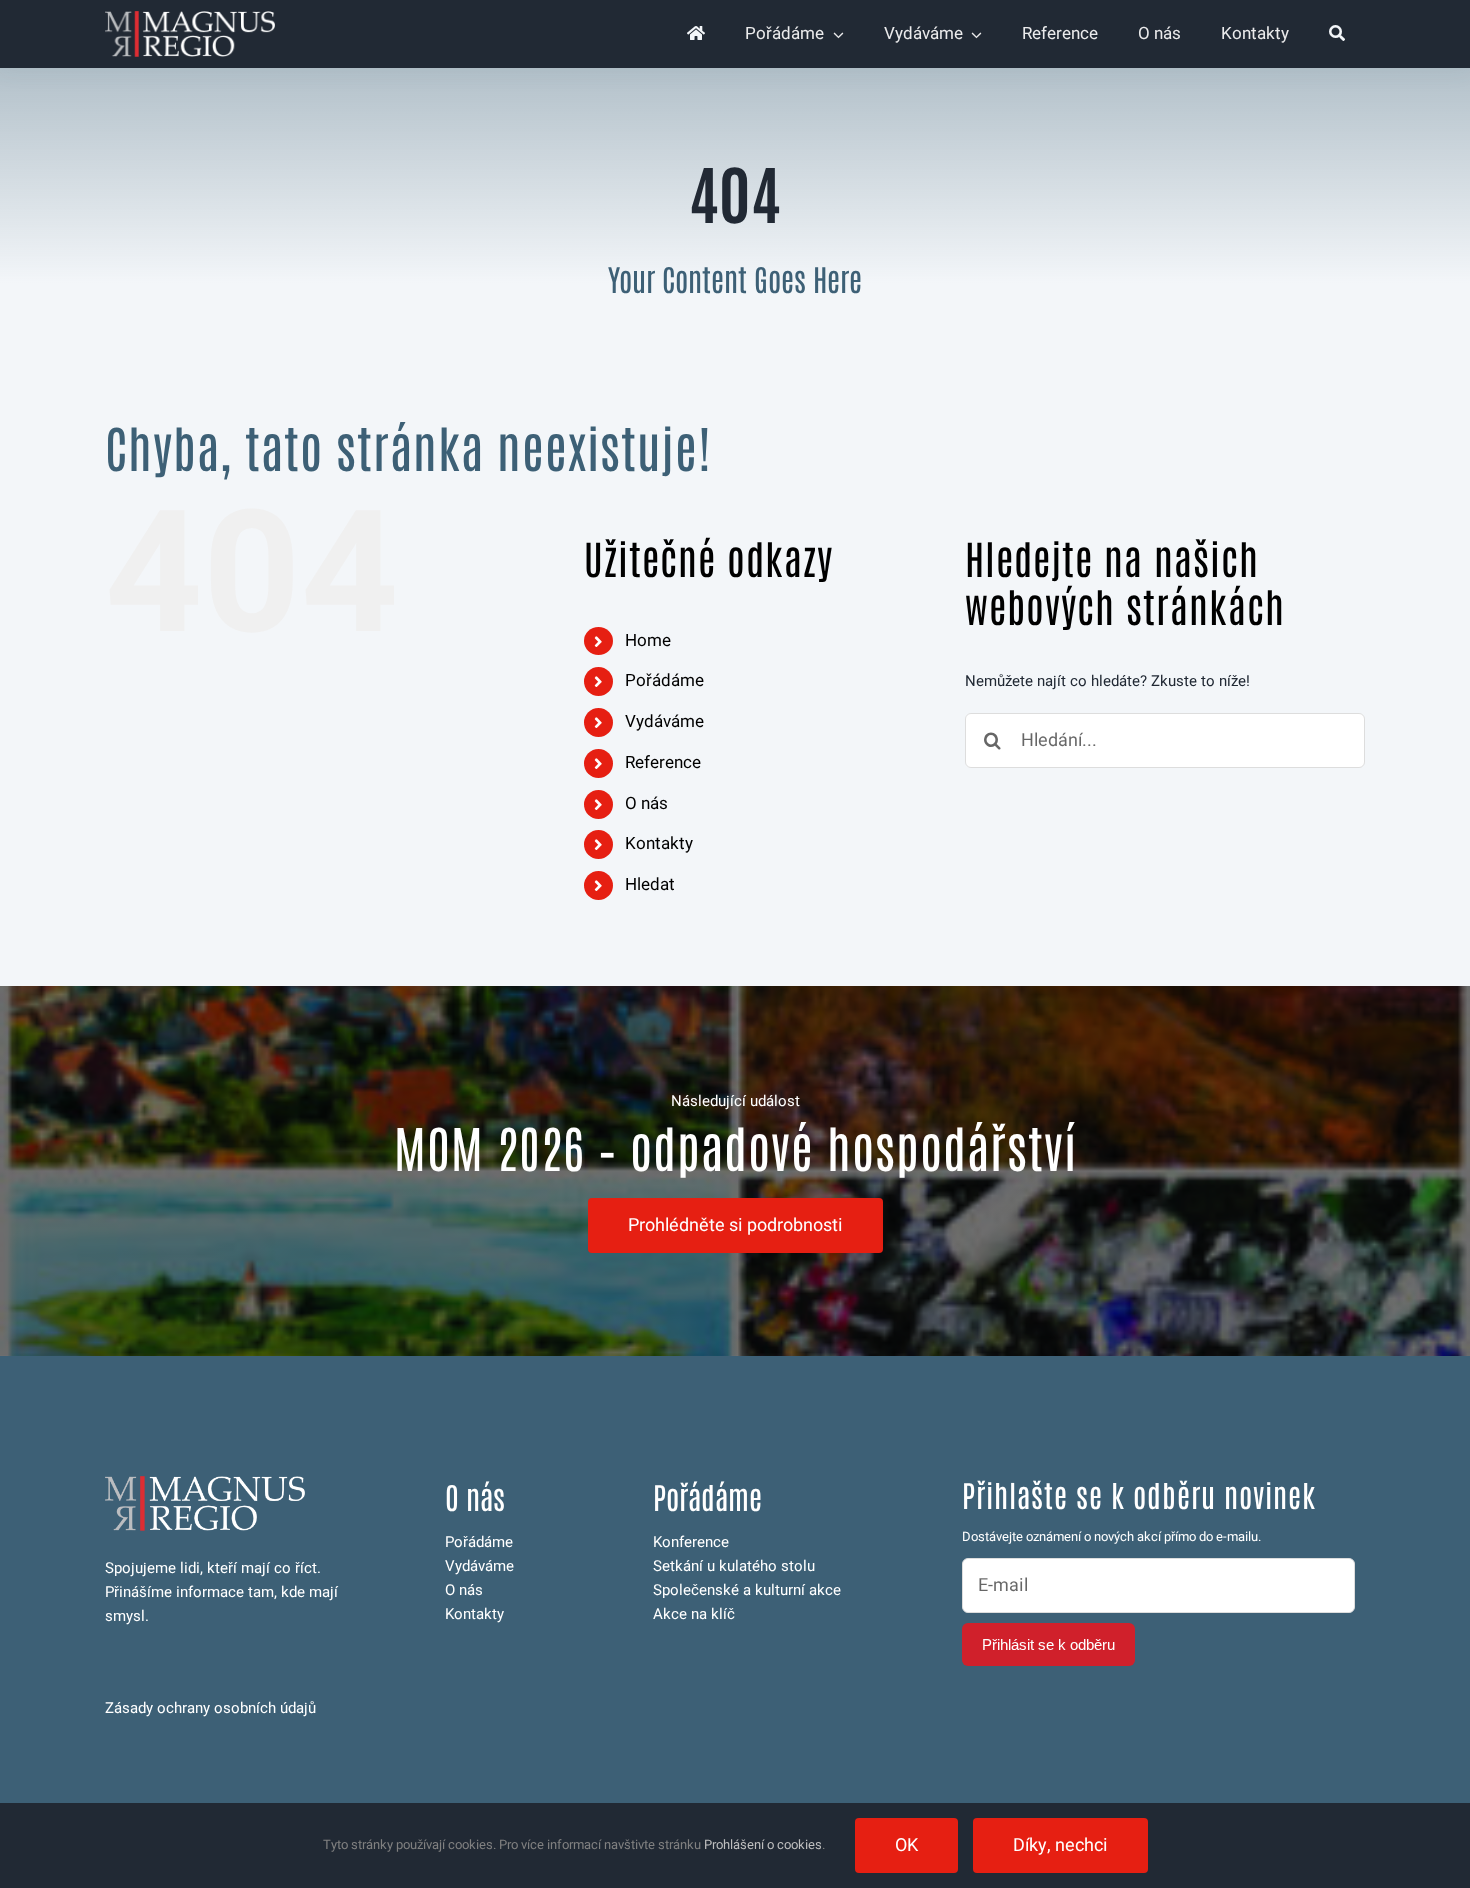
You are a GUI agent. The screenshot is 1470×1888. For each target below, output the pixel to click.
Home (648, 640)
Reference (663, 762)
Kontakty (659, 843)
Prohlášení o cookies (763, 1844)
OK (906, 1845)
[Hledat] (1337, 34)
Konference (691, 1542)
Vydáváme (664, 721)
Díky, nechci (1060, 1845)
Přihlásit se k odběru (1048, 1644)
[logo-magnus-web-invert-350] (190, 18)
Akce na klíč (694, 1614)
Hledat (650, 884)
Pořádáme (664, 680)
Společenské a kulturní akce (747, 1590)
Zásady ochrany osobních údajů (210, 1708)
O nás (646, 803)
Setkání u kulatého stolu (734, 1566)
